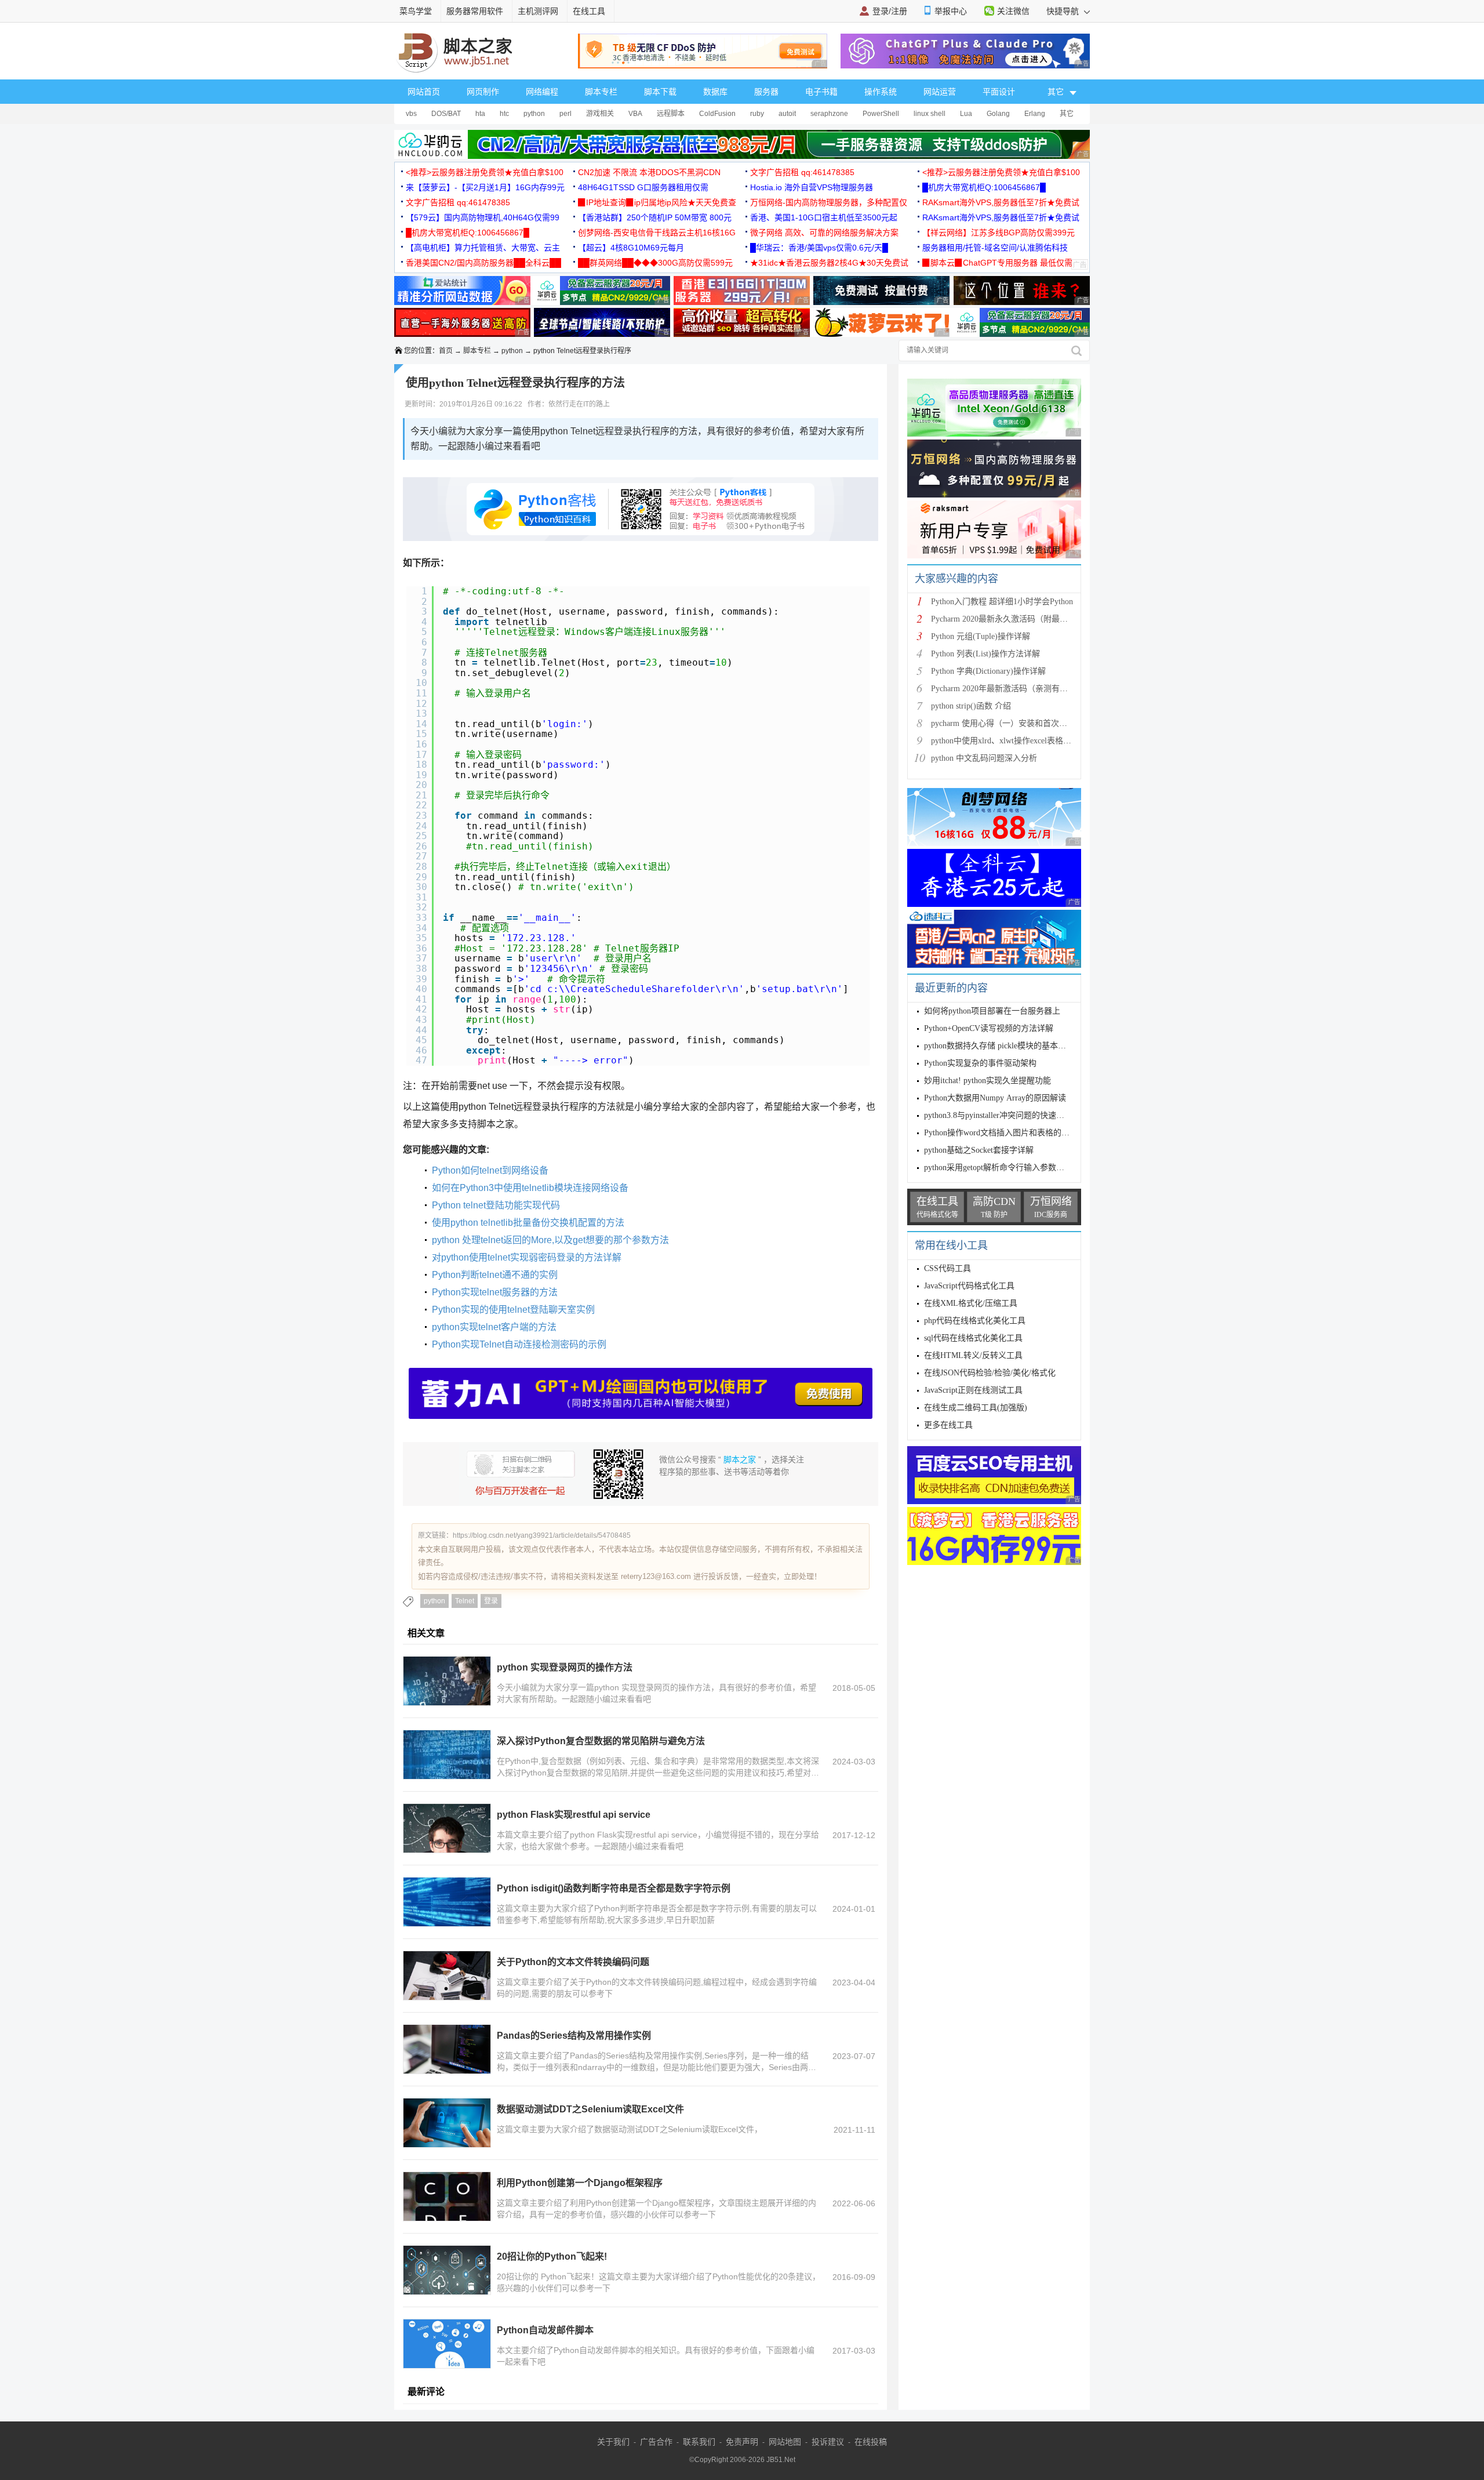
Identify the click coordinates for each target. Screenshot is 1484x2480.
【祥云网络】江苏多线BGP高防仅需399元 (999, 233)
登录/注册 (890, 11)
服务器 (766, 92)
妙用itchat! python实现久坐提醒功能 (987, 1081)
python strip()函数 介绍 (971, 706)
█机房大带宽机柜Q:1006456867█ (984, 187)
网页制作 (483, 92)
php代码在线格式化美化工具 (975, 1321)
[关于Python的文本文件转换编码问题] (447, 1976)
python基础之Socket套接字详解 (979, 1150)
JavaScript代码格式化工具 (969, 1286)
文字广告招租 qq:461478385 (802, 172)
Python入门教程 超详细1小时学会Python (1002, 602)
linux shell (930, 114)
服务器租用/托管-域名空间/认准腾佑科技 (995, 248)
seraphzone (829, 114)
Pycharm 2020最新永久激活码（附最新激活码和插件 (1024, 619)
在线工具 (589, 11)
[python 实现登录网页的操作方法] (447, 1681)
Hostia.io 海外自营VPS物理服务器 (812, 187)
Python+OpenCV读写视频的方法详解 (989, 1028)
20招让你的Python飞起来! (552, 2256)
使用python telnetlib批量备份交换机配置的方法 (528, 1223)
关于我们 (613, 2442)
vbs (411, 114)
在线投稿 (871, 2442)
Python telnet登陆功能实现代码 (496, 1205)
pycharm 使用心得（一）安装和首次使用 (1003, 723)
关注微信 (1013, 11)
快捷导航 (1064, 11)
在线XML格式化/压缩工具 (971, 1303)
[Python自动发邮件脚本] (447, 2344)
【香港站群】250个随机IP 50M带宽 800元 (655, 217)
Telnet (465, 1601)
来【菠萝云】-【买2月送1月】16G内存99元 (485, 187)
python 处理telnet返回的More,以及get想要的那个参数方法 (550, 1240)
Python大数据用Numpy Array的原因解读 (995, 1098)
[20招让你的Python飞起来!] (447, 2270)
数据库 (715, 92)
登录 (491, 1601)
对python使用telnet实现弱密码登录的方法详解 (527, 1257)
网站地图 (785, 2442)
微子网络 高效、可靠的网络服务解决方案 (824, 233)
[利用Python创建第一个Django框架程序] (447, 2196)
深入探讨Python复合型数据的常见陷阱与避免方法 (601, 1741)
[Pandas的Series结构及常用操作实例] (447, 2049)
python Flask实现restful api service (574, 1815)
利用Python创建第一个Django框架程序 (580, 2183)
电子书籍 (821, 92)
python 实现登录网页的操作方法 (565, 1667)
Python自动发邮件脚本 (545, 2330)
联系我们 (699, 2442)
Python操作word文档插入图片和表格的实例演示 (1009, 1133)
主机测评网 (538, 11)
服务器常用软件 (475, 11)
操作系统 (881, 92)
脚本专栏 (601, 92)
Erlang (1035, 114)
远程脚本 (671, 114)
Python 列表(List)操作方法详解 (985, 654)
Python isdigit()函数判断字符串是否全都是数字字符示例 (614, 1888)
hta (480, 114)
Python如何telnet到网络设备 (490, 1170)
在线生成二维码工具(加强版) (976, 1408)
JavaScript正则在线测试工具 (973, 1390)
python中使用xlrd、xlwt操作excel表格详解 (1005, 741)
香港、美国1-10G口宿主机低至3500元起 (824, 217)
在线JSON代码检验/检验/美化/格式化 (990, 1373)
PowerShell (881, 114)
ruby (757, 114)
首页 (446, 351)
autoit (787, 114)
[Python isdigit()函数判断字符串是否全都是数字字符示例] (447, 1902)
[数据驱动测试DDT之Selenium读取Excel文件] (447, 2123)
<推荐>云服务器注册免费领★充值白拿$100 (485, 172)
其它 (1067, 114)
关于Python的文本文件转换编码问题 (573, 1962)
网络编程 (542, 92)
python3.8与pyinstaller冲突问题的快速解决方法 (1006, 1115)
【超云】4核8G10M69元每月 (631, 248)
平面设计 (999, 92)
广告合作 (656, 2442)
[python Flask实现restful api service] (447, 1828)
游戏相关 (600, 114)
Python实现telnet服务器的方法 (495, 1292)
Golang (998, 114)
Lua (966, 114)
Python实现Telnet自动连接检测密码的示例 (519, 1344)
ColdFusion (717, 114)
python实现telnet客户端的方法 (494, 1327)
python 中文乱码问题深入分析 (984, 758)
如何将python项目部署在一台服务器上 (992, 1011)
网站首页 (424, 92)
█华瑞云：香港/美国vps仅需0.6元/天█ (819, 248)
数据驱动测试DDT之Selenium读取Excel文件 (590, 2109)
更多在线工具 (948, 1425)
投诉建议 (828, 2442)
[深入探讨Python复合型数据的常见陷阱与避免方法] (447, 1755)
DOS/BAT (446, 114)
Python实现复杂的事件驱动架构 (980, 1063)
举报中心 (951, 11)
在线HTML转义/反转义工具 (973, 1355)
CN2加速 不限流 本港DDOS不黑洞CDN (649, 172)
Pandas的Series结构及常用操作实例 (574, 2036)
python (534, 114)
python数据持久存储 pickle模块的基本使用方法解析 (1015, 1046)
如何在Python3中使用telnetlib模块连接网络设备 (530, 1188)
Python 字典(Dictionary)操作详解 (988, 671)
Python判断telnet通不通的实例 (495, 1275)
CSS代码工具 (947, 1268)
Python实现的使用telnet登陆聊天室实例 (513, 1310)
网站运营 (940, 92)
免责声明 (742, 2442)
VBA (635, 114)
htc (504, 114)
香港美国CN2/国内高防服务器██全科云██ (483, 263)
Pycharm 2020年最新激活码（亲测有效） (1003, 689)
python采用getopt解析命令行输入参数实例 (998, 1168)
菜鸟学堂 (416, 11)
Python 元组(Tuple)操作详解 (981, 636)
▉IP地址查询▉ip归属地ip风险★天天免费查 (657, 202)
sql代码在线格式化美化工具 (973, 1338)
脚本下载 (660, 92)
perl (565, 114)
